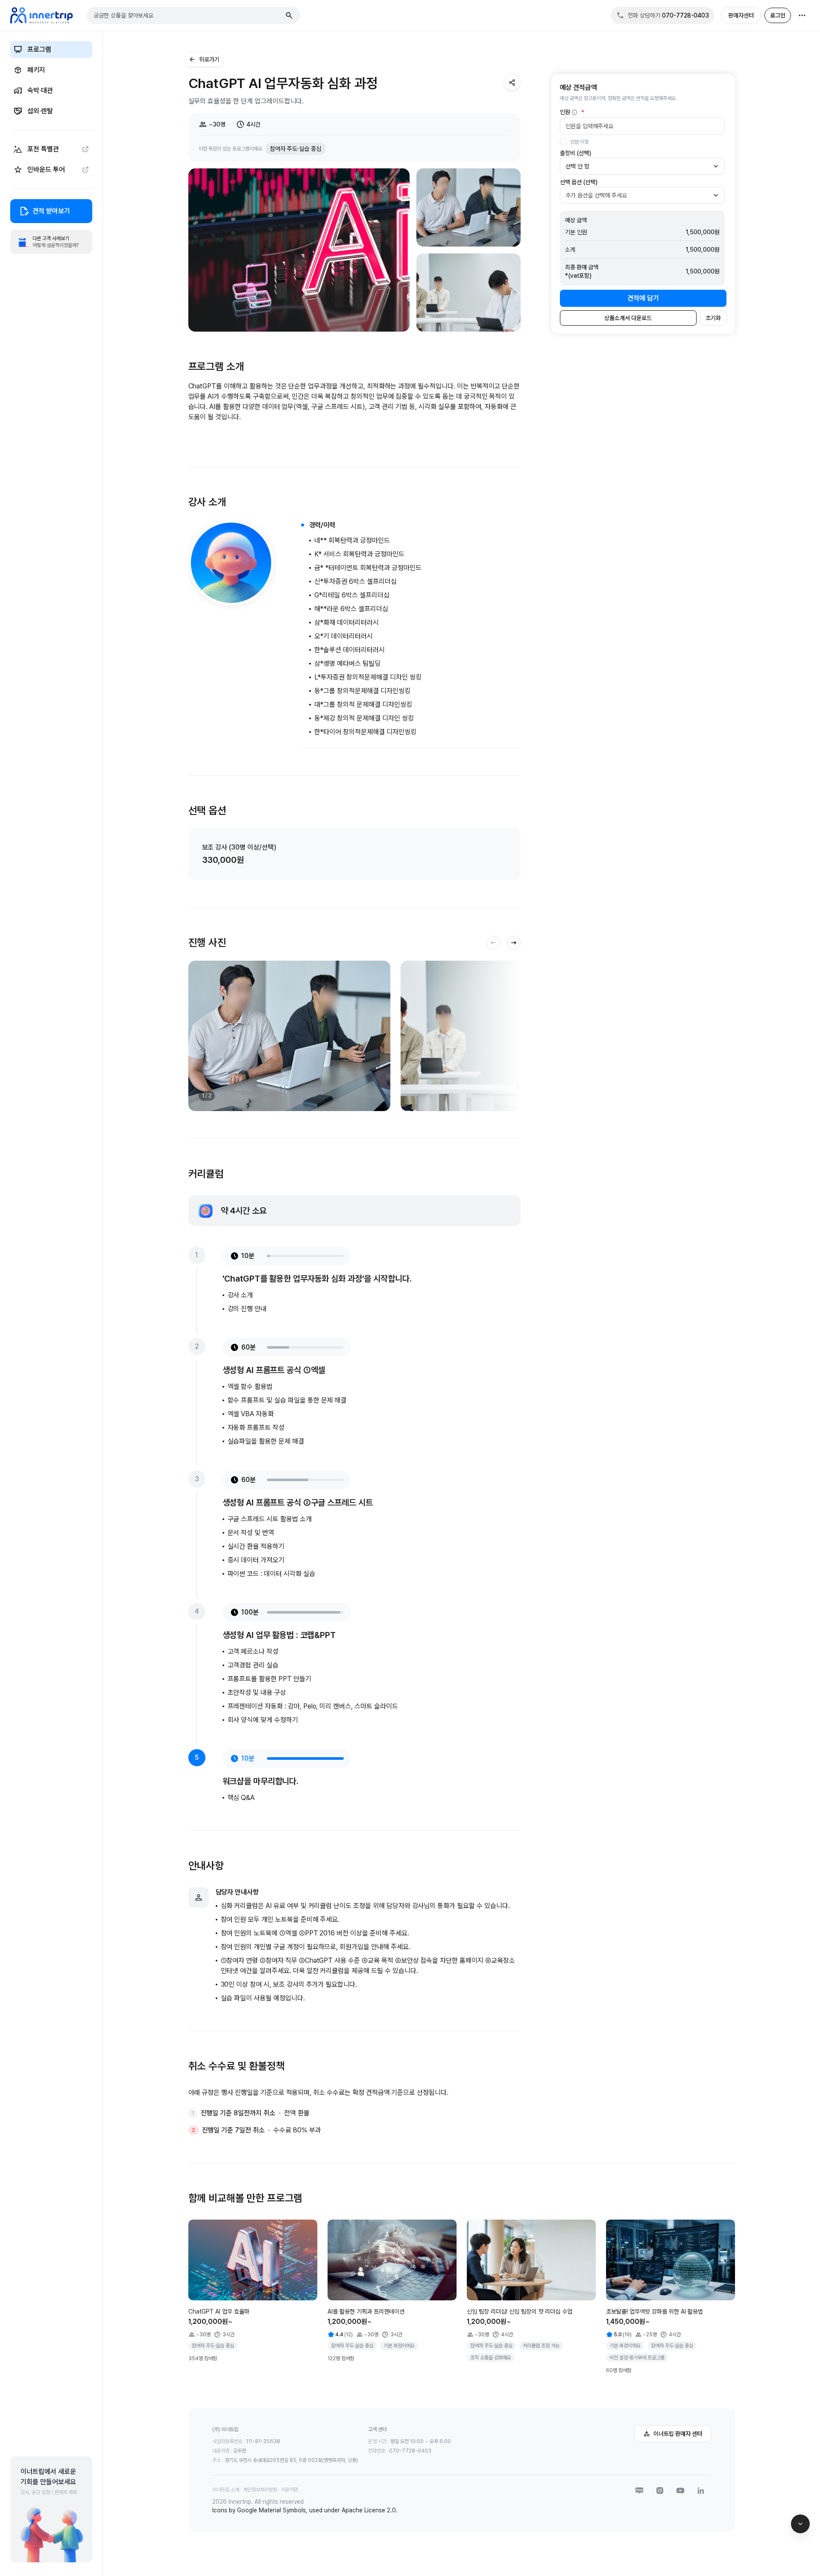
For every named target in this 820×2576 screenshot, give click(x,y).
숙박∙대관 (40, 90)
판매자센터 (741, 15)
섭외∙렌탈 (40, 111)
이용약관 (290, 2490)
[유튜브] (680, 2491)
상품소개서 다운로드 (628, 318)
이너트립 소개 (226, 2490)
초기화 (713, 318)
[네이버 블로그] (639, 2491)
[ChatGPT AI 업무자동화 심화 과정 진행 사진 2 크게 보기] (469, 207)
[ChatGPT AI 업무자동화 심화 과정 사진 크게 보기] (299, 250)
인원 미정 (579, 142)
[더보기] (802, 15)
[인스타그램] (660, 2491)
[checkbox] (563, 142)
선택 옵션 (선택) (579, 182)
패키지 (36, 70)
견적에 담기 (643, 298)
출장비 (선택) (575, 153)
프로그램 (39, 49)
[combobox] (187, 15)
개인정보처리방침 (260, 2490)
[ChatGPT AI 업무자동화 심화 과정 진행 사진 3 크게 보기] (469, 293)
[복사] (512, 82)
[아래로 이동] (800, 2524)
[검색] (289, 15)
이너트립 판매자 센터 (678, 2434)
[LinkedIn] (701, 2491)
